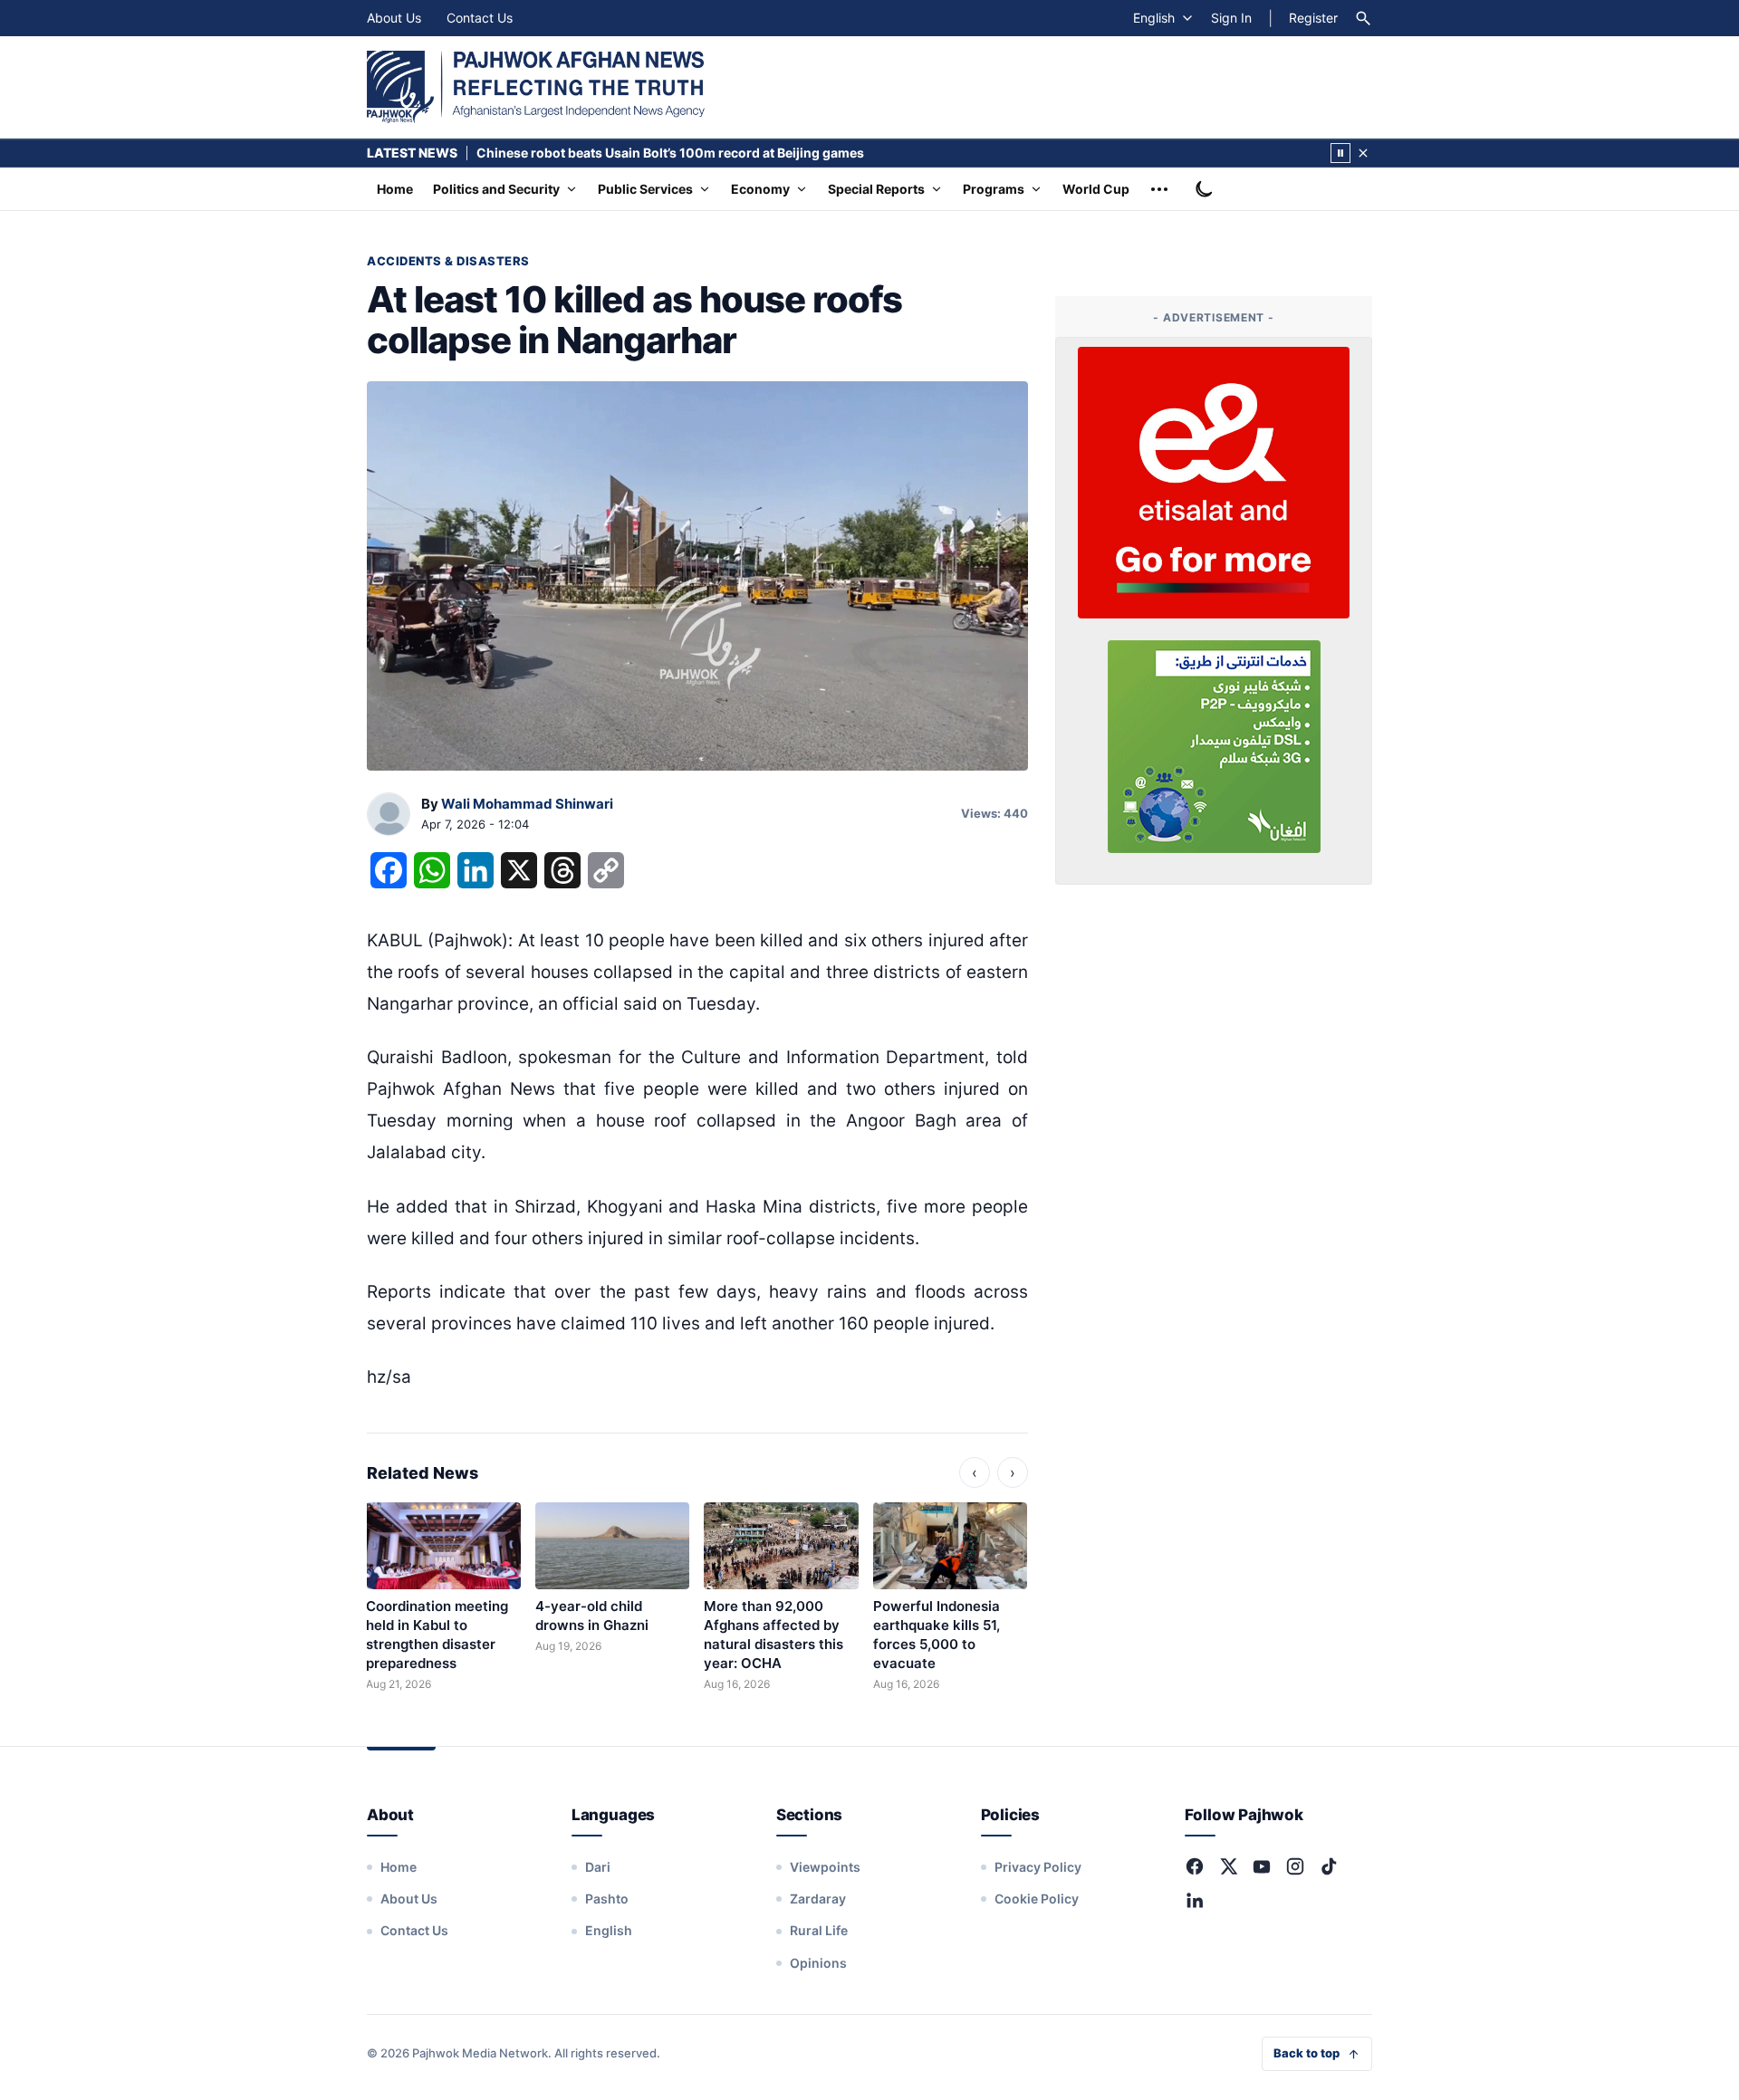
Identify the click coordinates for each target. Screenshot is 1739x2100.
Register (1313, 18)
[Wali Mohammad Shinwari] (389, 815)
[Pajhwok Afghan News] (536, 87)
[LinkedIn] (1195, 1900)
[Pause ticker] (1340, 153)
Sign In (1231, 18)
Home (395, 189)
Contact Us (480, 18)
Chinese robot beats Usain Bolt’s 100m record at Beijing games (670, 153)
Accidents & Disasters (448, 261)
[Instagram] (1295, 1866)
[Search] (1363, 18)
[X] (1228, 1866)
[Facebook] (1195, 1866)
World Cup (1096, 189)
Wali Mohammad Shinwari (527, 804)
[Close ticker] (1363, 153)
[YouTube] (1262, 1866)
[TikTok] (1329, 1866)
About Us (394, 18)
